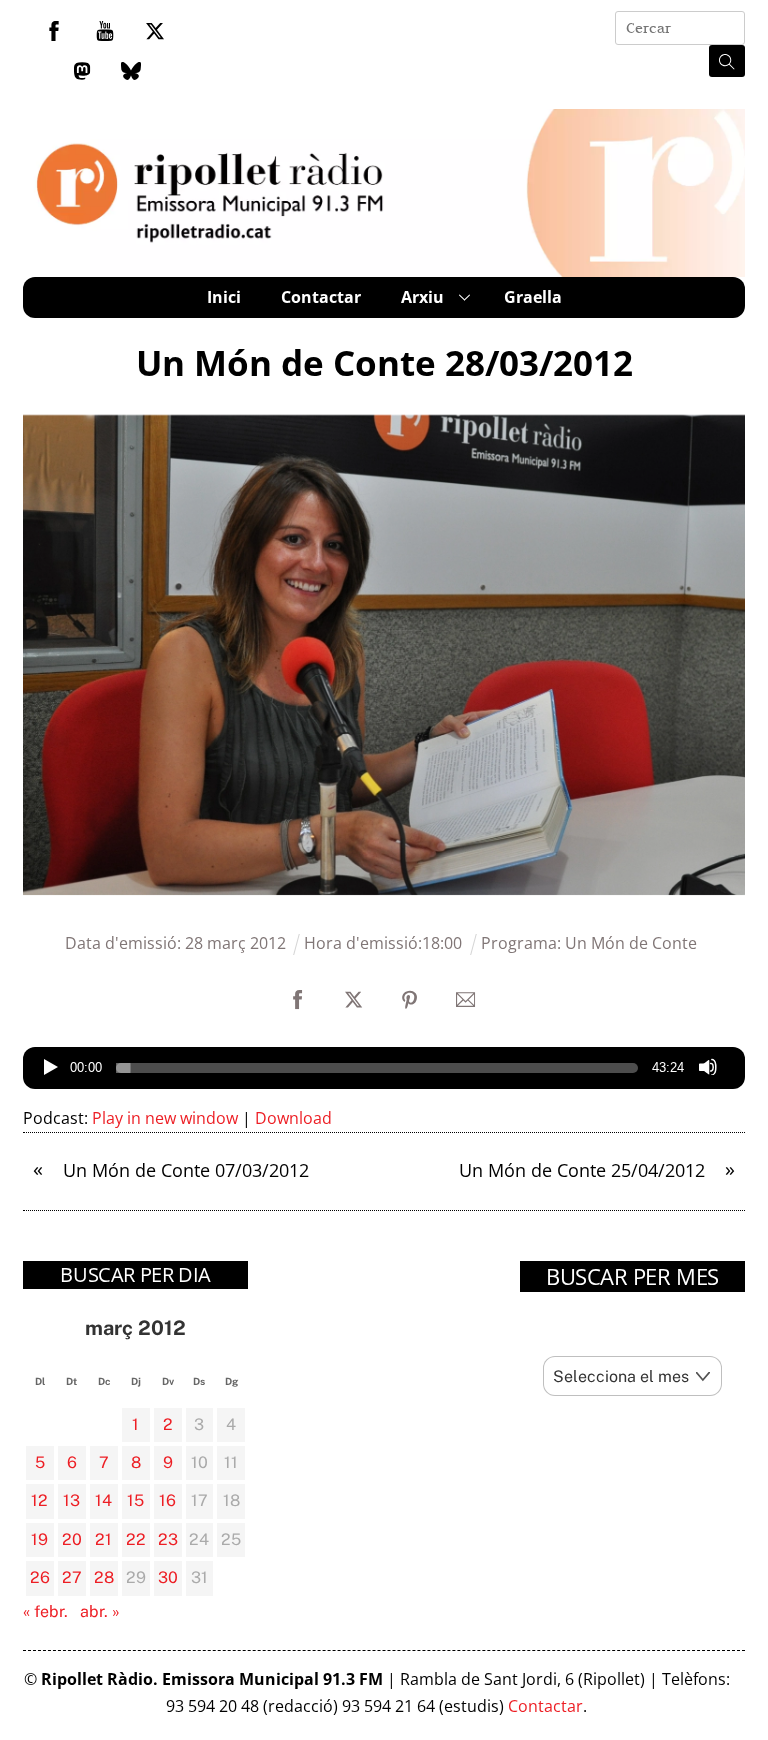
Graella (533, 297)
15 (135, 1500)
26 (40, 1577)
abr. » (100, 1611)
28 (104, 1577)
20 (72, 1539)
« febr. (45, 1611)
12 (39, 1500)
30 (168, 1577)
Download (293, 1118)
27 (72, 1577)
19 (39, 1539)
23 (168, 1539)
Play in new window (165, 1118)
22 (136, 1539)
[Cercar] (727, 61)
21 (103, 1539)
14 (103, 1500)
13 (71, 1500)
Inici (224, 297)
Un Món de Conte (631, 943)
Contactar (321, 297)
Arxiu (422, 297)
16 (167, 1500)
